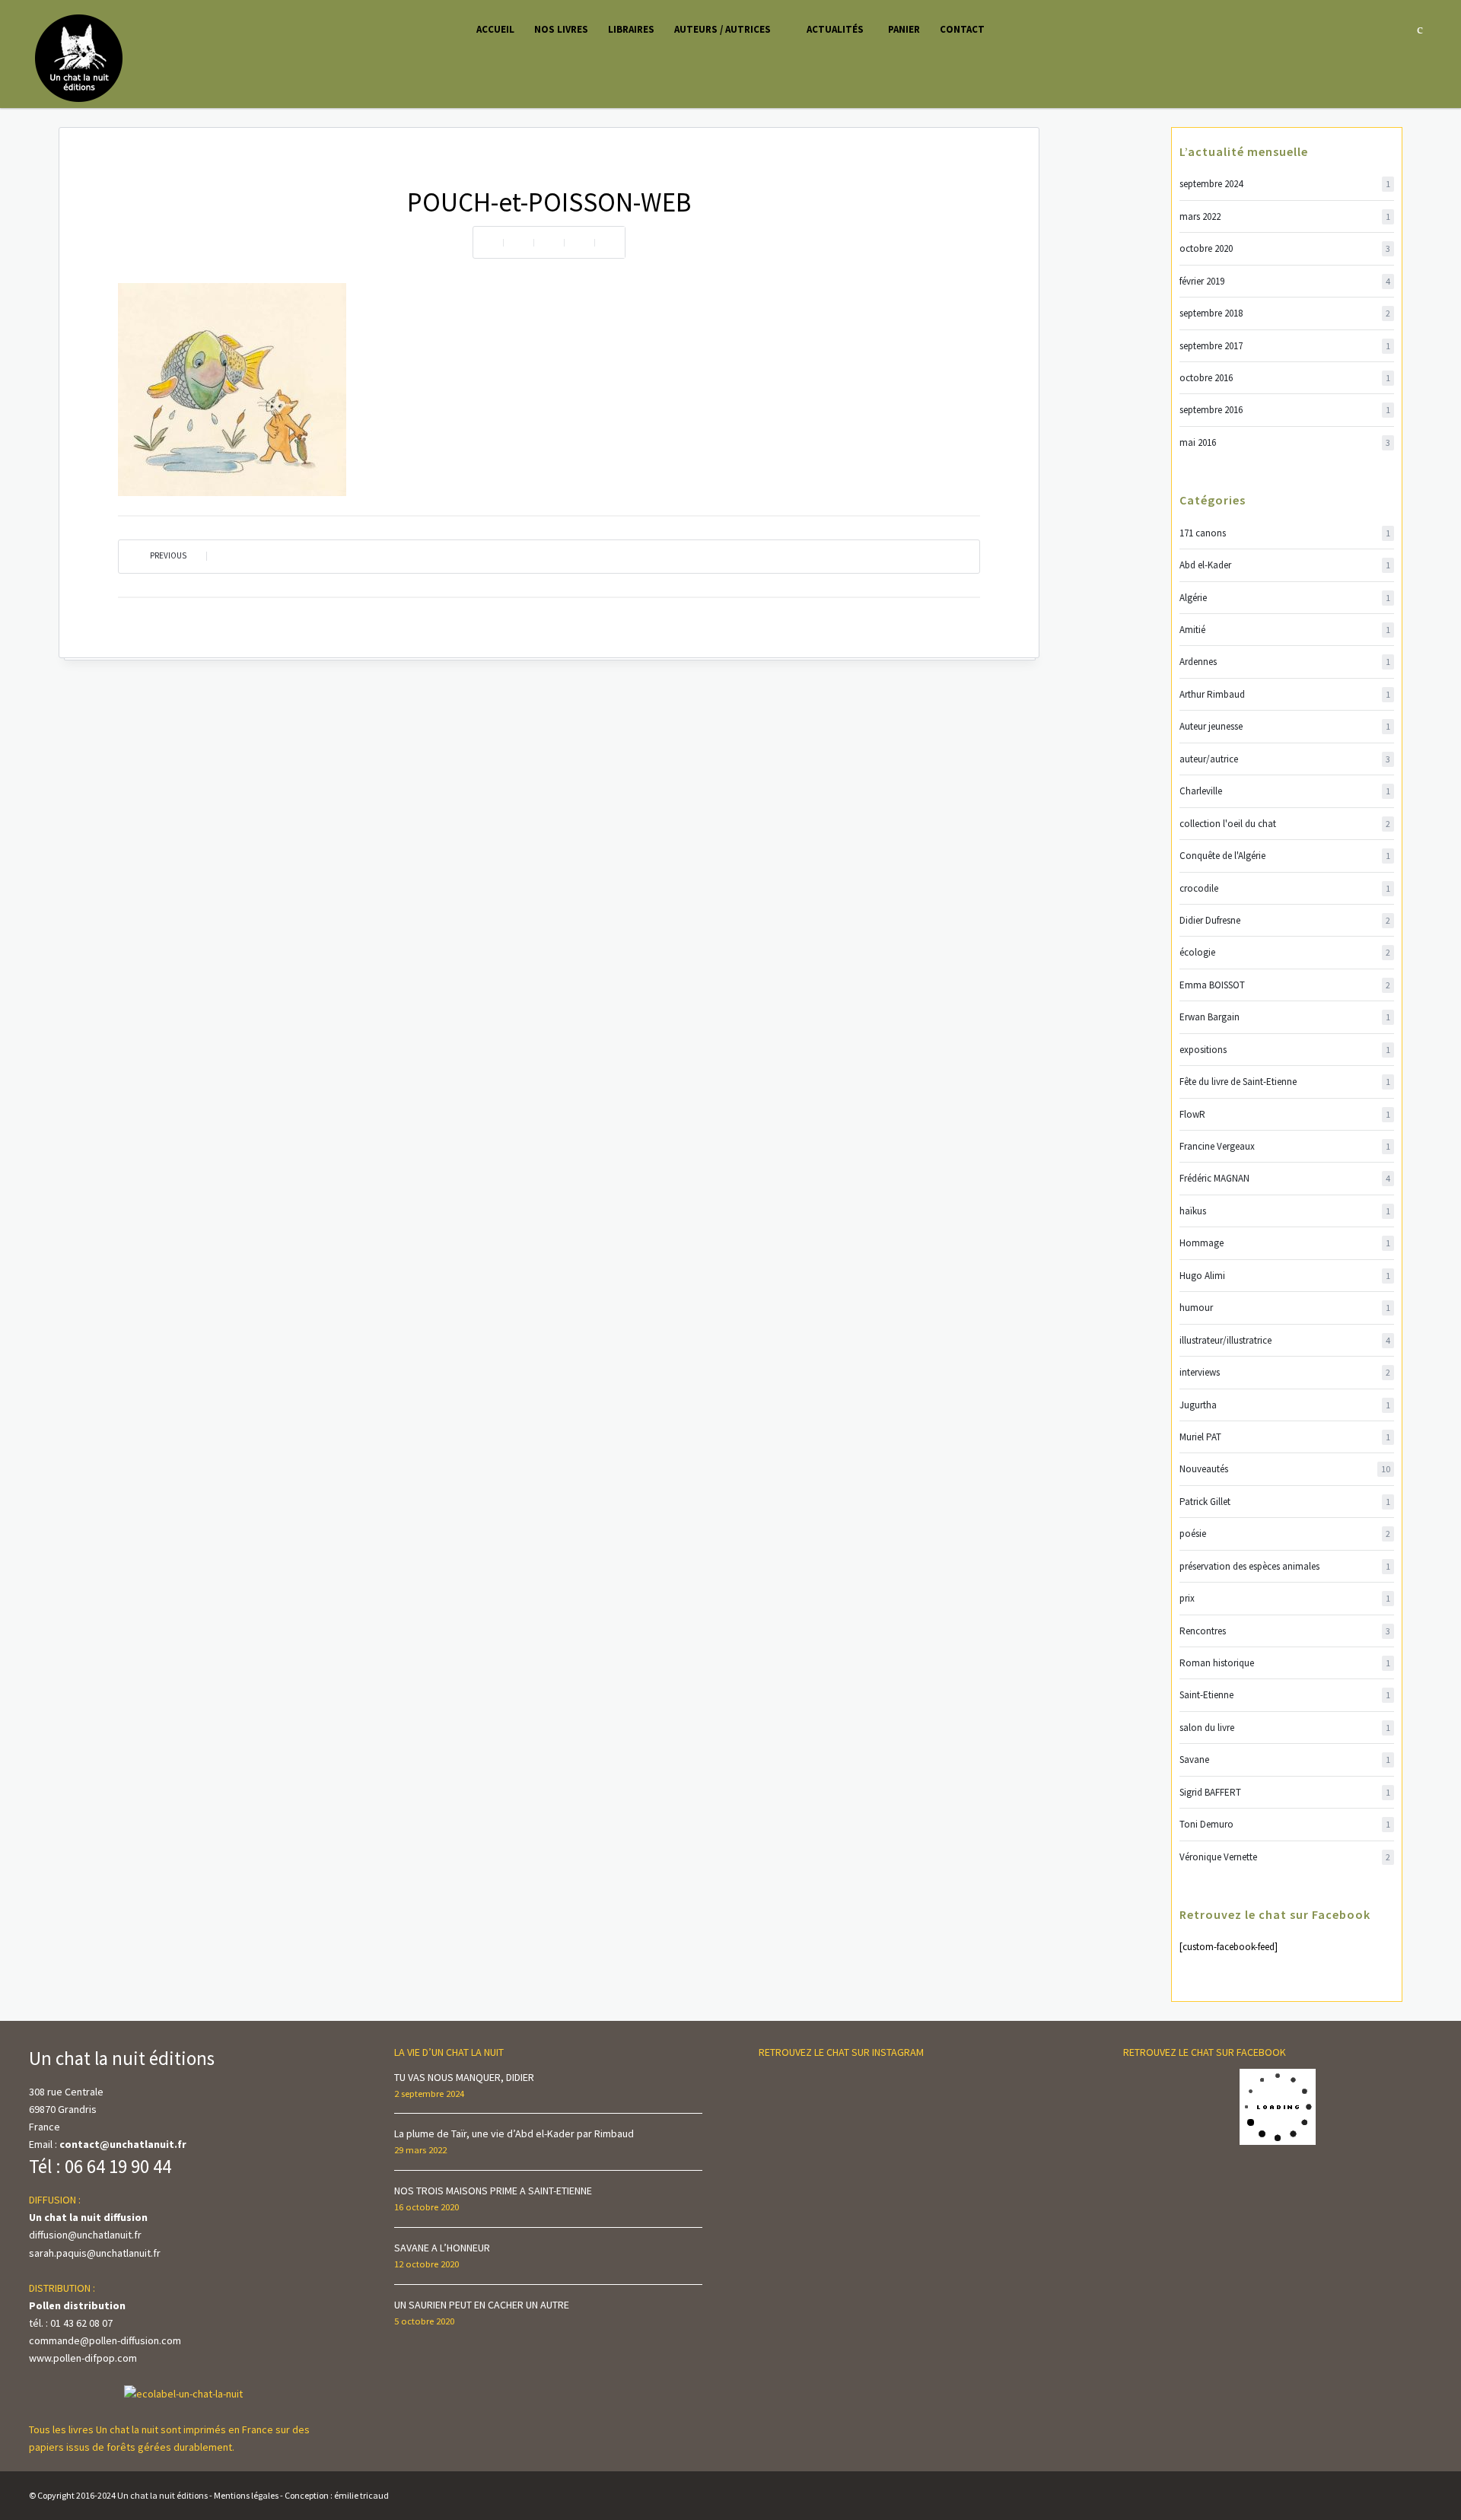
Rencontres (1285, 1631)
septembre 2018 (1285, 313)
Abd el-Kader (1285, 565)
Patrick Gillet (1285, 1502)
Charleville (1285, 791)
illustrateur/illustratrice (1285, 1340)
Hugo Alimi (1285, 1276)
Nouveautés (1285, 1469)
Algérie (1285, 598)
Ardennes (1285, 662)
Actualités (835, 29)
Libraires (631, 29)
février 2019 (1285, 281)
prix (1285, 1598)
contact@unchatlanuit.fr (123, 2144)
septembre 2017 (1285, 346)
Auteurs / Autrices (723, 29)
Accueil (495, 29)
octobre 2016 (1285, 378)
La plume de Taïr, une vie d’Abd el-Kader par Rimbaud (514, 2133)
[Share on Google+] (610, 242)
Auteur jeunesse (1285, 726)
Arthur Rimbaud (1285, 694)
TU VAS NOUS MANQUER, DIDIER (464, 2077)
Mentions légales (246, 2495)
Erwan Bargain (1285, 1017)
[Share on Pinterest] (579, 242)
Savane (1285, 1760)
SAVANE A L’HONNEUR (442, 2248)
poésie (1285, 1534)
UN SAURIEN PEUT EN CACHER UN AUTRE (482, 2305)
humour (1285, 1308)
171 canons (1285, 533)
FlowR (1285, 1114)
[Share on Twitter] (549, 242)
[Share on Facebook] (518, 242)
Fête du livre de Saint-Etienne (1285, 1082)
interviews (1285, 1372)
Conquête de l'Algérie (1285, 856)
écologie (1285, 952)
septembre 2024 (1285, 184)
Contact (962, 29)
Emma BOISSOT (1285, 985)
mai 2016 (1285, 442)
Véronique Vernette (1285, 1857)
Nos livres (561, 29)
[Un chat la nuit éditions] (80, 57)
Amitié (1285, 630)
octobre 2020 (1285, 248)
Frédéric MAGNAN (1285, 1178)
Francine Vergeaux (1285, 1146)
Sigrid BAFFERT (1285, 1792)
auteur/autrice (1285, 759)
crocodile (1285, 888)
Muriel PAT (1285, 1437)
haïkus (1285, 1211)
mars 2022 (1285, 216)
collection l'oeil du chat (1285, 824)
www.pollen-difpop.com (83, 2358)
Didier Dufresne (1285, 920)
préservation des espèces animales (1285, 1566)
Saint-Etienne (1285, 1695)
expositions (1285, 1050)
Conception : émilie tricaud (337, 2495)
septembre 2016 (1285, 410)
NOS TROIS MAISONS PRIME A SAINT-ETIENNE (493, 2191)
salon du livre (1285, 1728)
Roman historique (1285, 1663)
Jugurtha (1285, 1405)
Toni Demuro (1285, 1824)
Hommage (1285, 1243)
